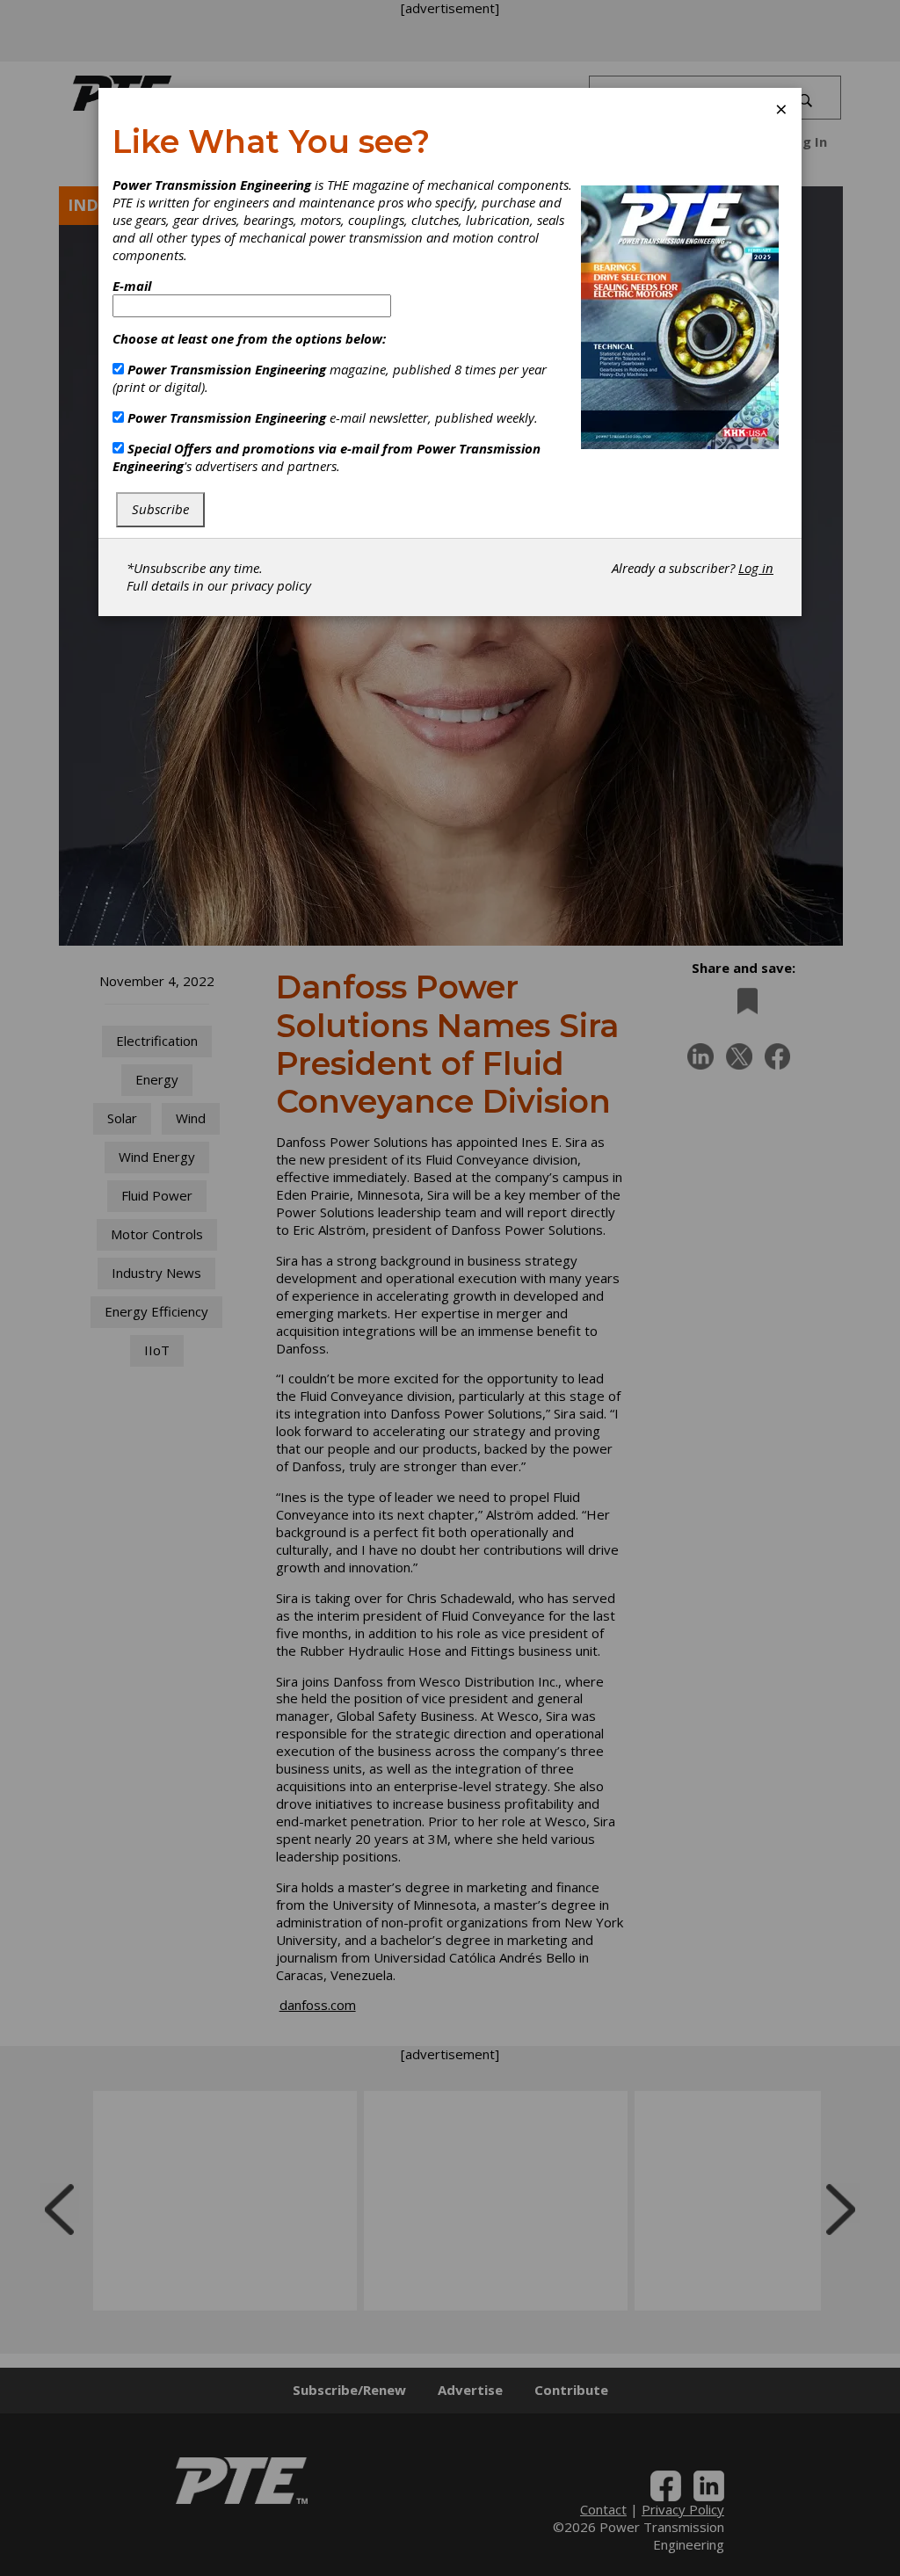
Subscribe (160, 509)
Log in (756, 568)
